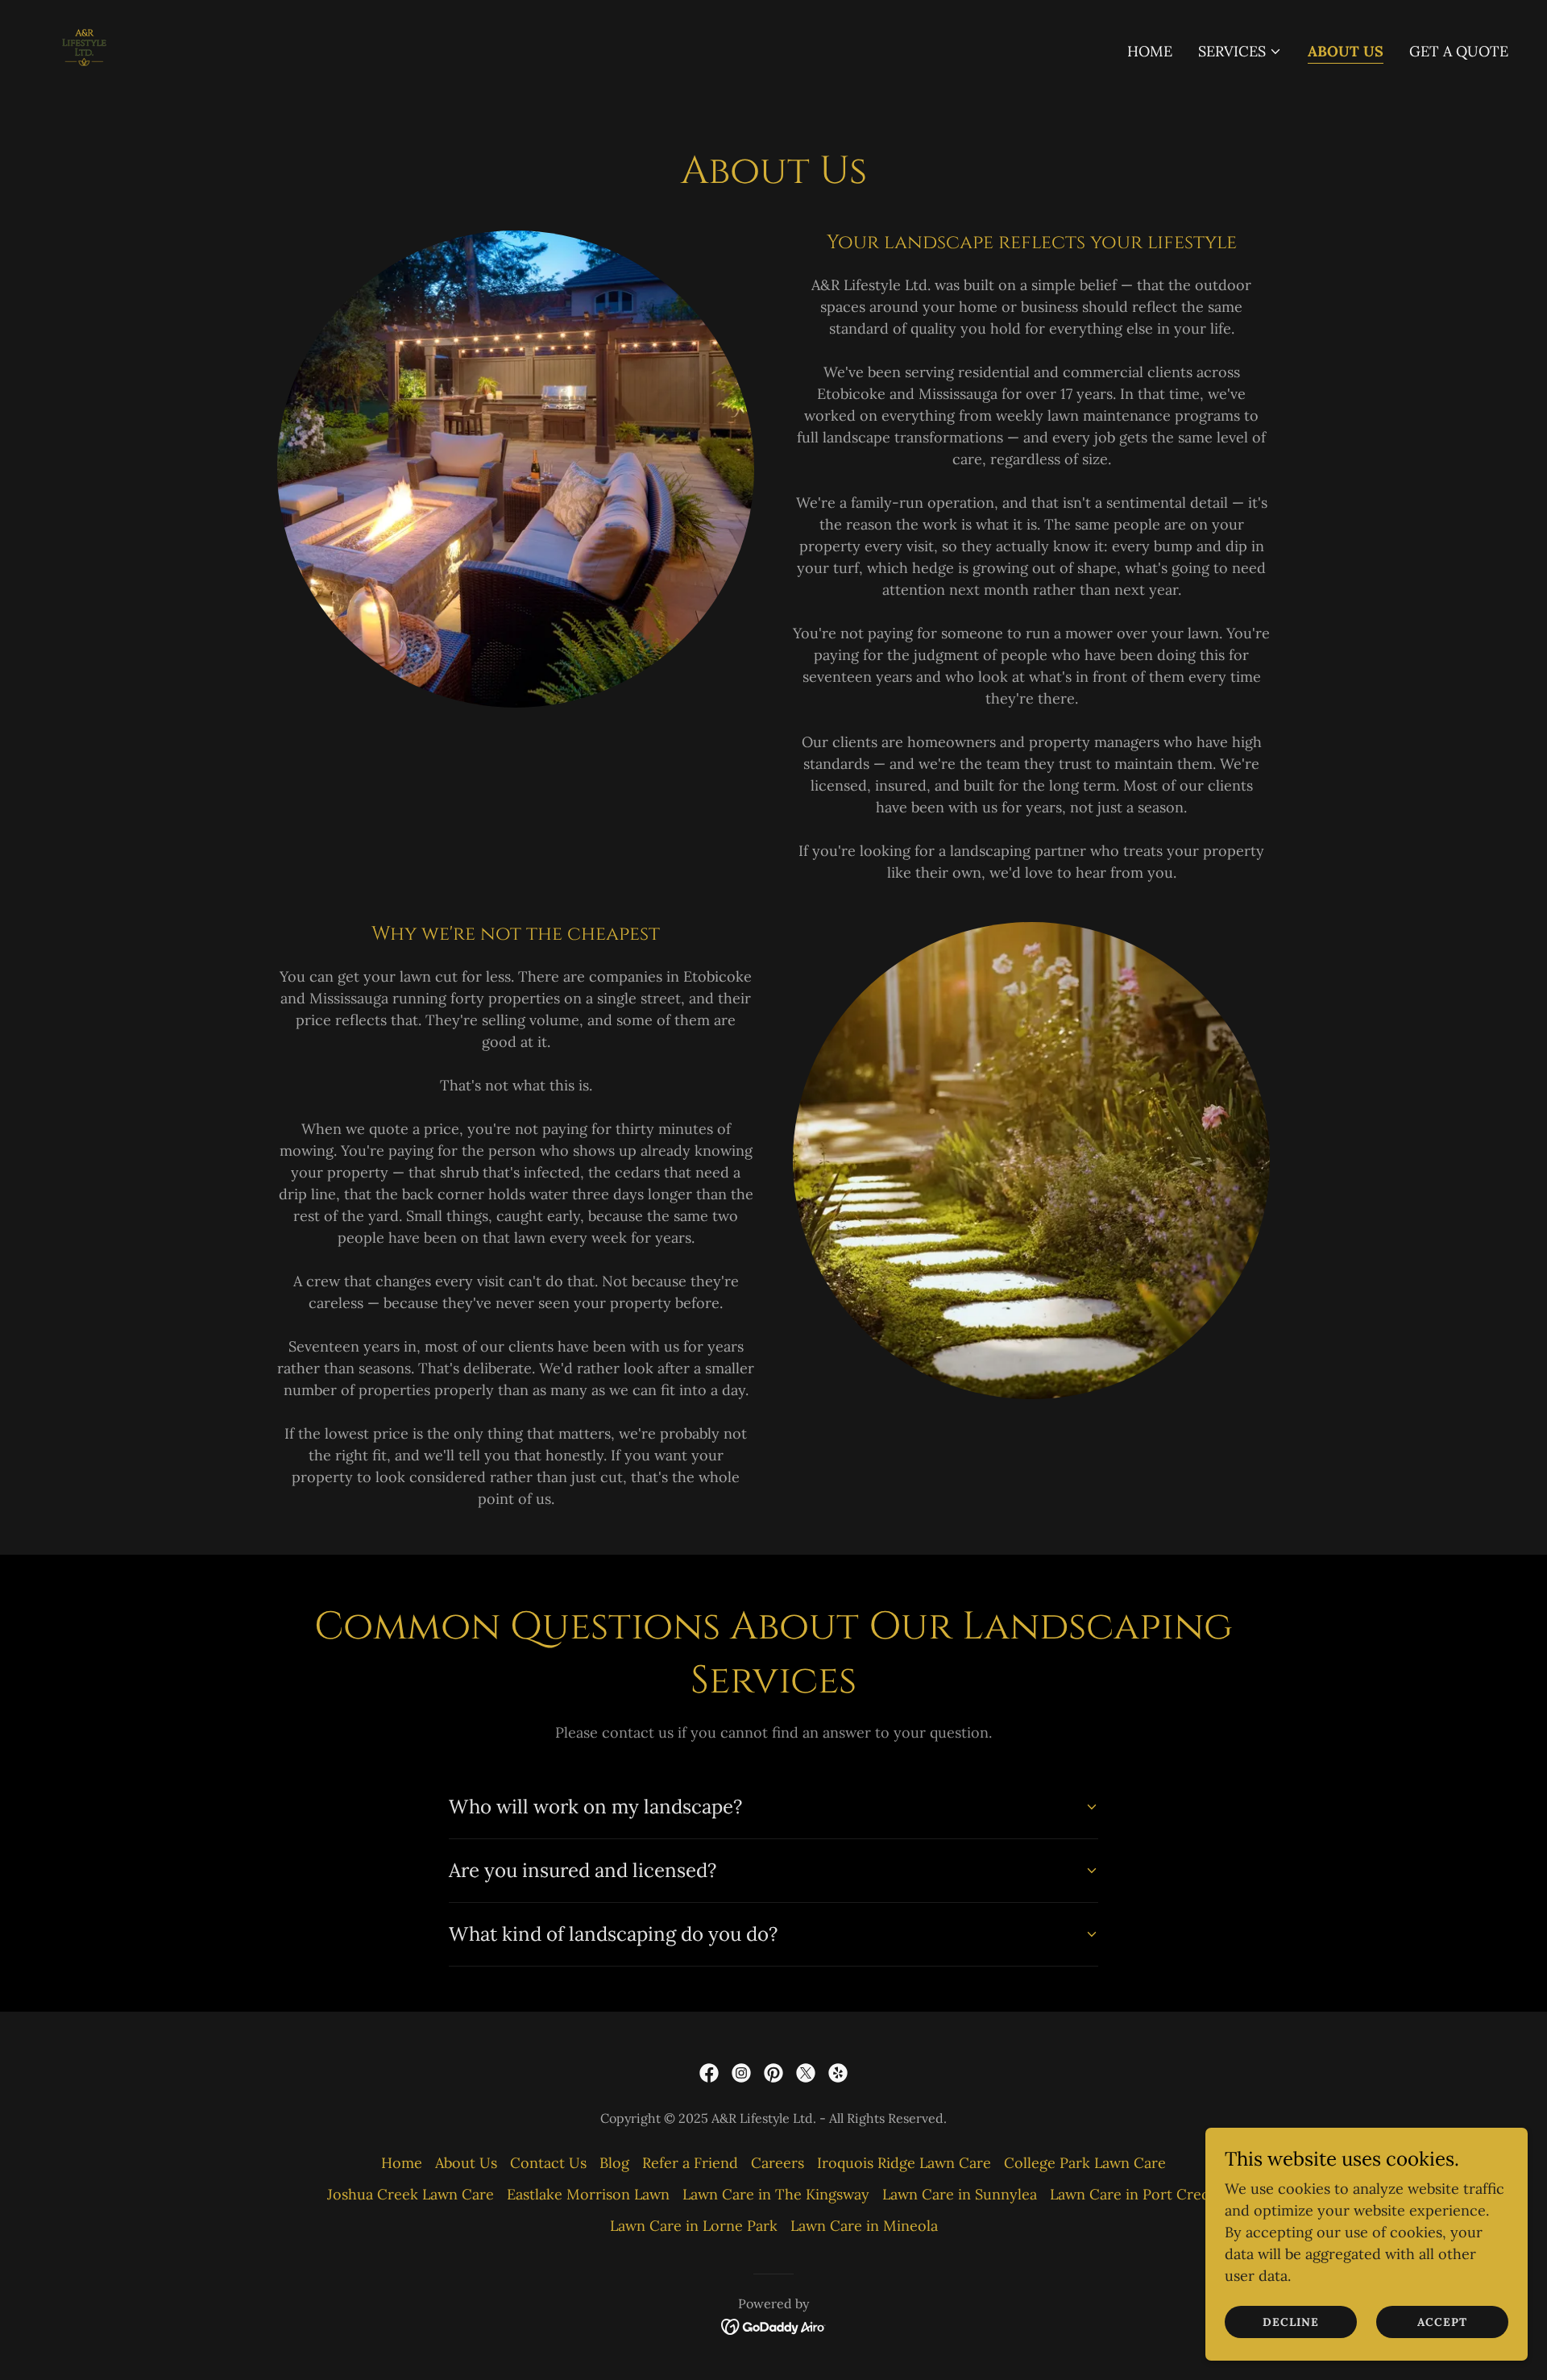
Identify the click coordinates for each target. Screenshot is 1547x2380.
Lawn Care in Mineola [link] (864, 2226)
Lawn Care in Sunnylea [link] (960, 2194)
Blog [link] (614, 2163)
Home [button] (402, 2163)
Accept (1442, 2322)
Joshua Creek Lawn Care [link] (411, 2194)
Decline (1291, 2322)
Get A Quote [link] (1459, 51)
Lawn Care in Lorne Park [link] (694, 2226)
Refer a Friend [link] (690, 2163)
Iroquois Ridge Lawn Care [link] (904, 2163)
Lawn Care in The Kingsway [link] (776, 2194)
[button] (1240, 52)
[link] (84, 48)
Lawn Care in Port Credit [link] (1135, 2194)
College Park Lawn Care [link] (1085, 2163)
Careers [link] (778, 2163)
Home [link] (1150, 51)
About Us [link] (1346, 51)
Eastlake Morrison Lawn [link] (588, 2194)
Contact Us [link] (548, 2163)
